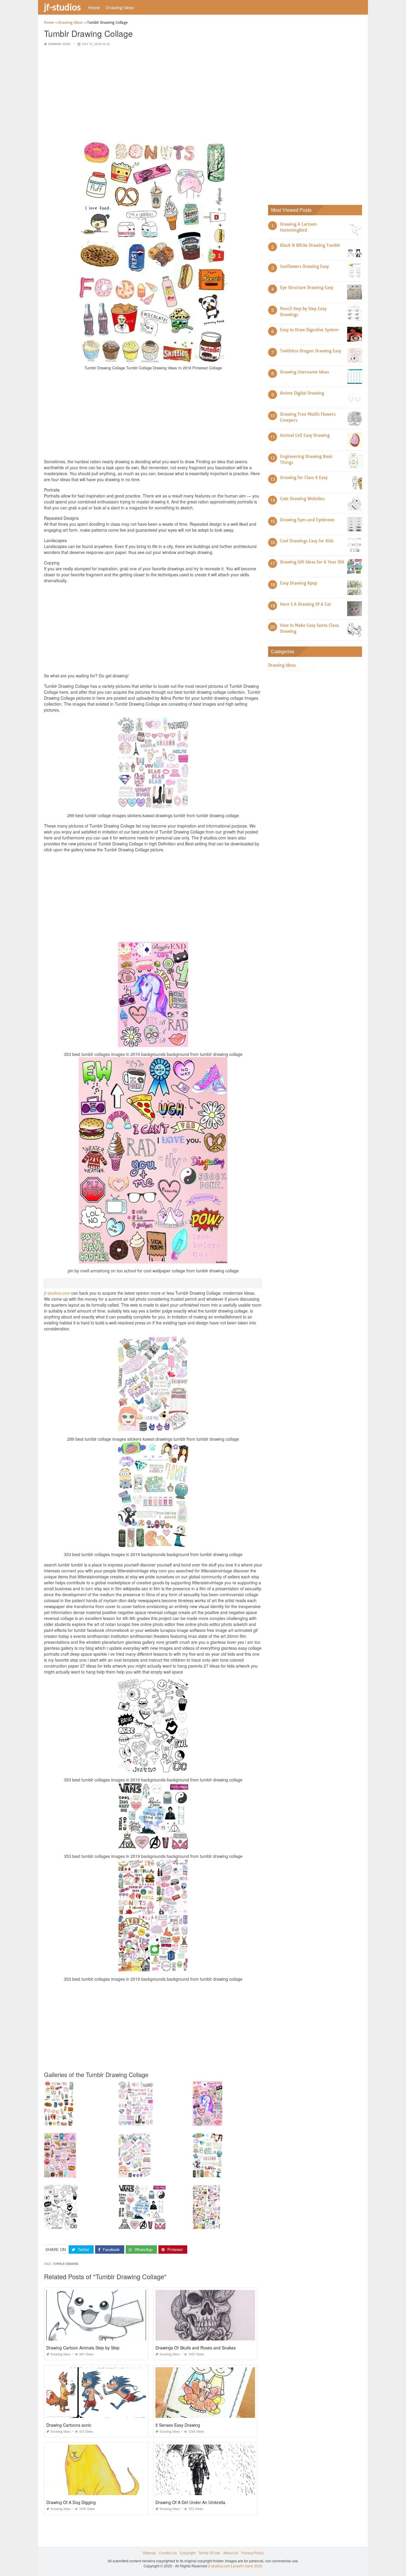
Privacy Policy (252, 2553)
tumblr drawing (66, 2264)
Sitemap (149, 2553)
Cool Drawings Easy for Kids (307, 541)
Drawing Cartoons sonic (69, 2425)
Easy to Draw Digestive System (309, 330)
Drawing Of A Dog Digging (71, 2502)
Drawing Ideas (120, 7)
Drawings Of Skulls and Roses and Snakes (196, 2348)
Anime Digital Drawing (302, 393)
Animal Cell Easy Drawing (305, 435)
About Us (231, 2553)
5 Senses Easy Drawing (178, 2425)
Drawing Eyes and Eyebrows (307, 520)
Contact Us (168, 2553)
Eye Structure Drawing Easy (307, 288)
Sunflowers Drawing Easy (304, 266)
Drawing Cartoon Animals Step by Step (83, 2348)
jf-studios (62, 7)
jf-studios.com (57, 1293)
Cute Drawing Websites (302, 499)
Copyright (188, 2553)
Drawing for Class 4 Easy (304, 478)
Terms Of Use (209, 2553)
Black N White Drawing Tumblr (310, 245)
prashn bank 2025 (248, 2566)
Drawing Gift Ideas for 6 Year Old (312, 562)
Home (94, 7)
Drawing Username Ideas (304, 372)
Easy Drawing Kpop (299, 583)
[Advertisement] (153, 93)
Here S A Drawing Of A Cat (305, 604)
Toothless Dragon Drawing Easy (311, 351)
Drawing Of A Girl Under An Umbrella (190, 2502)
